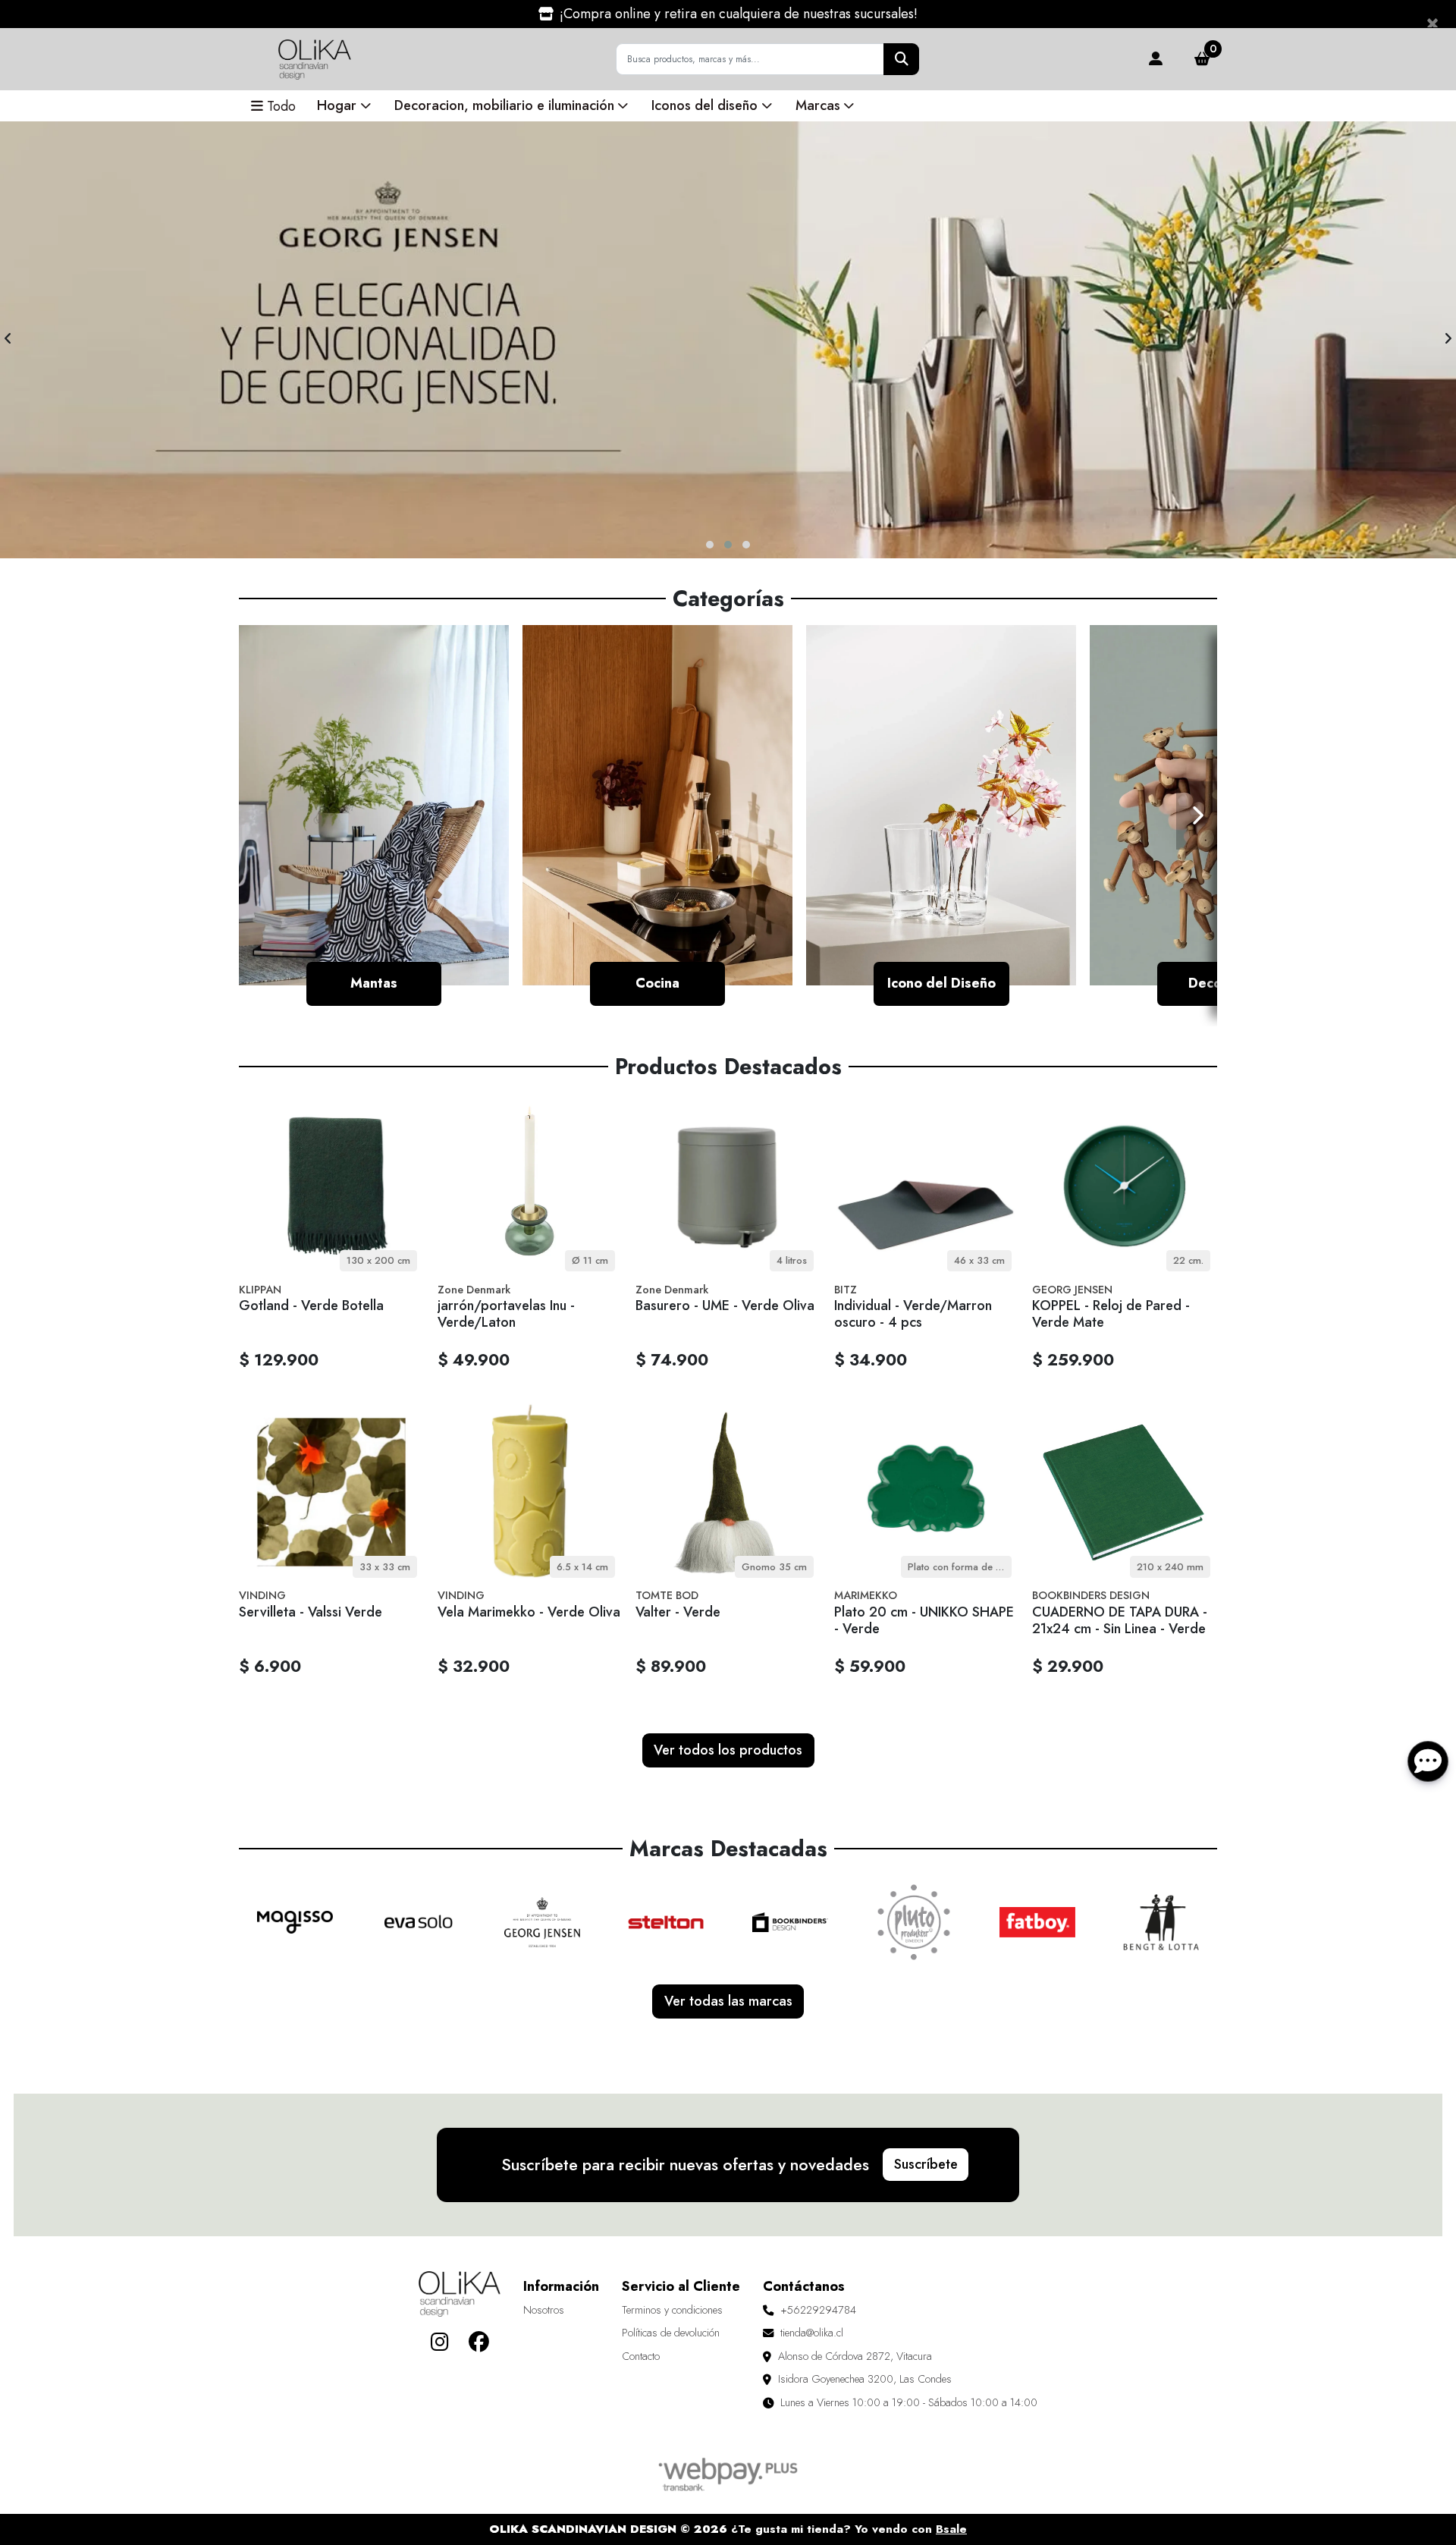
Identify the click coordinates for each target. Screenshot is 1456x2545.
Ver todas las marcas (728, 2001)
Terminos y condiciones (672, 2310)
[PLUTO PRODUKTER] (914, 1922)
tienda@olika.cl (812, 2333)
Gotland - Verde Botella (311, 1305)
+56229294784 (818, 2310)
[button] (710, 545)
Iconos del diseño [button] (704, 105)
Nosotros (544, 2310)
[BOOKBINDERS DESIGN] (790, 1922)
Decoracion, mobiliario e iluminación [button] (504, 105)
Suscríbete (926, 2164)
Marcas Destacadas (728, 1849)
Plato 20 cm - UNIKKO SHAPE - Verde (924, 1620)
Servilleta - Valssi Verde (311, 1612)
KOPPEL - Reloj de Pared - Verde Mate (1111, 1314)
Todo (281, 106)
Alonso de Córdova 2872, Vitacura (855, 2356)
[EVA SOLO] (419, 1922)
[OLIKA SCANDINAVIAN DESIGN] (315, 59)
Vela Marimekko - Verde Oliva (529, 1612)
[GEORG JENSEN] (542, 1922)
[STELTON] (666, 1922)
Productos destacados (728, 1067)
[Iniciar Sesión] (1155, 60)
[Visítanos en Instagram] (439, 2342)
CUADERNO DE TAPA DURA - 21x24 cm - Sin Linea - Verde (1120, 1620)
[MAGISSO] (295, 1922)
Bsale (951, 2529)
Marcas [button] (818, 105)
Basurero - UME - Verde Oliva (725, 1305)
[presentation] (8, 340)
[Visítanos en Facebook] (479, 2342)
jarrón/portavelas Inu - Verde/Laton (506, 1314)
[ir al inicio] (460, 2294)
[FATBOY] (1037, 1922)
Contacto (641, 2356)
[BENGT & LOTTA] (1161, 1922)
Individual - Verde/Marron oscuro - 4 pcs (913, 1314)
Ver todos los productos (728, 1750)
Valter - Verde (678, 1612)
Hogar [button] (337, 105)
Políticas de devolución (671, 2333)
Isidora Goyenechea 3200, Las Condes (865, 2379)
